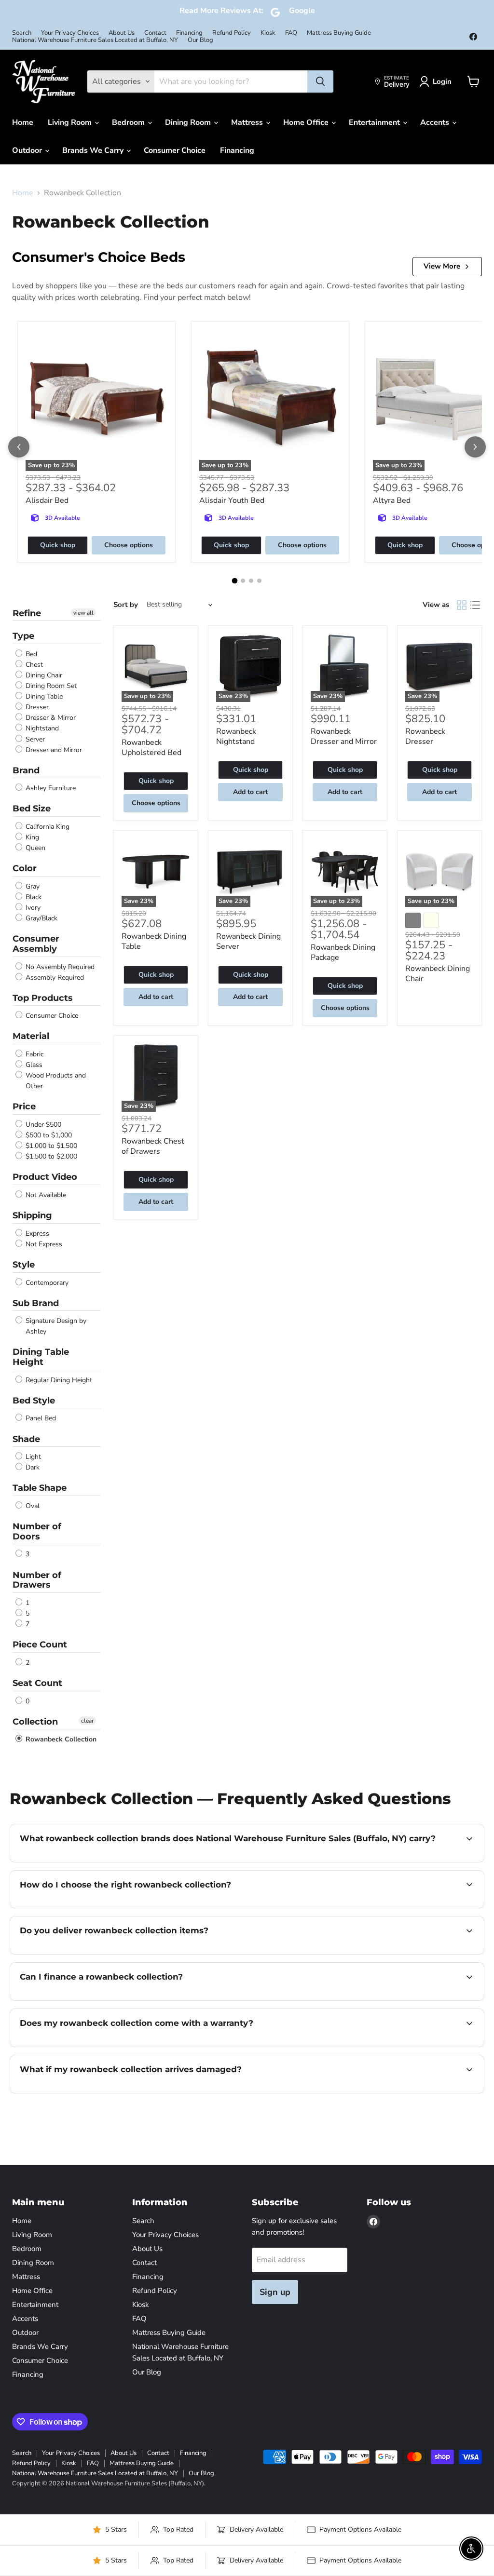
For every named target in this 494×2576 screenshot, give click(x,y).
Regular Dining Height (58, 1380)
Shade (26, 1439)
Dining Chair (43, 675)
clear (87, 1721)
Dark (32, 1467)
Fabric (34, 1054)
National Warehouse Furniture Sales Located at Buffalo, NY (95, 40)
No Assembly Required (59, 967)
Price (24, 1106)
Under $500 (42, 1125)
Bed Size (32, 809)
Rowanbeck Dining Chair (438, 974)
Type (23, 636)
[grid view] (462, 605)
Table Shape (40, 1488)
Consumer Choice (175, 150)
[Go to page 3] (251, 581)
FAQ (291, 33)
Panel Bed (40, 1419)
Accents (436, 122)
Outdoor (28, 150)
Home (23, 122)
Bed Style (34, 1401)
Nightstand (41, 729)
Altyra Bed (392, 500)
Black (33, 897)
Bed (30, 654)
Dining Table (43, 696)
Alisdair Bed (47, 500)
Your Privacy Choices (70, 33)
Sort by (126, 605)
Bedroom (129, 122)
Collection (35, 1722)
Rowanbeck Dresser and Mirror (344, 736)
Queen (34, 848)
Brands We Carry (94, 150)
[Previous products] (19, 447)
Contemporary (46, 1283)
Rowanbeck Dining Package (343, 952)
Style (24, 1265)
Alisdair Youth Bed (232, 500)
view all (83, 613)
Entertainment (375, 122)
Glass (33, 1065)
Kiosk (268, 33)
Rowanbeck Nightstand (236, 736)
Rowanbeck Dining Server (248, 941)
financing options (98, 1999)
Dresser (36, 707)
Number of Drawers (37, 1580)
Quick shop (58, 545)
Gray (32, 886)
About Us (122, 33)
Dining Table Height (41, 1357)
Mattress (248, 122)
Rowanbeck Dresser (425, 736)
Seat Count (37, 1683)
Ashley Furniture (50, 788)
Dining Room (189, 122)
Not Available (45, 1195)
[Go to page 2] (243, 581)
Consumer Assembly (36, 944)
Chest (33, 665)
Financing (189, 33)
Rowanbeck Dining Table (154, 941)
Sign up (275, 2292)
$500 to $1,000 (48, 1135)
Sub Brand (36, 1303)
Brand (26, 770)
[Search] (320, 81)
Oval (32, 1506)
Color (25, 868)
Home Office (307, 122)
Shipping (32, 1215)
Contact (155, 33)
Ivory (32, 908)
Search (22, 33)
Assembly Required (54, 978)
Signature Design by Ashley (55, 1326)
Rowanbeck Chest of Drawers (153, 1146)
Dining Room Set (50, 686)
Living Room (71, 122)
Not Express (43, 1244)
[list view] (475, 605)
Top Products (43, 998)
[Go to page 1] (235, 580)
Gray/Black (41, 918)
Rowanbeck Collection (60, 1739)
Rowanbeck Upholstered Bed (151, 748)
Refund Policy (232, 33)
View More (442, 266)
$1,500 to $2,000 (50, 1156)
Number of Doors (37, 1531)
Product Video (45, 1177)
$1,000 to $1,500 (50, 1146)
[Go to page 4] (259, 581)
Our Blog (200, 40)
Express (36, 1234)
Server (34, 739)
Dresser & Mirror (50, 718)
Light (32, 1457)
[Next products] (475, 447)
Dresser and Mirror (53, 750)
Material (31, 1036)
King (31, 837)
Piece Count (40, 1645)
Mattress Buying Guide (339, 33)
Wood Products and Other (55, 1081)
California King (47, 827)
